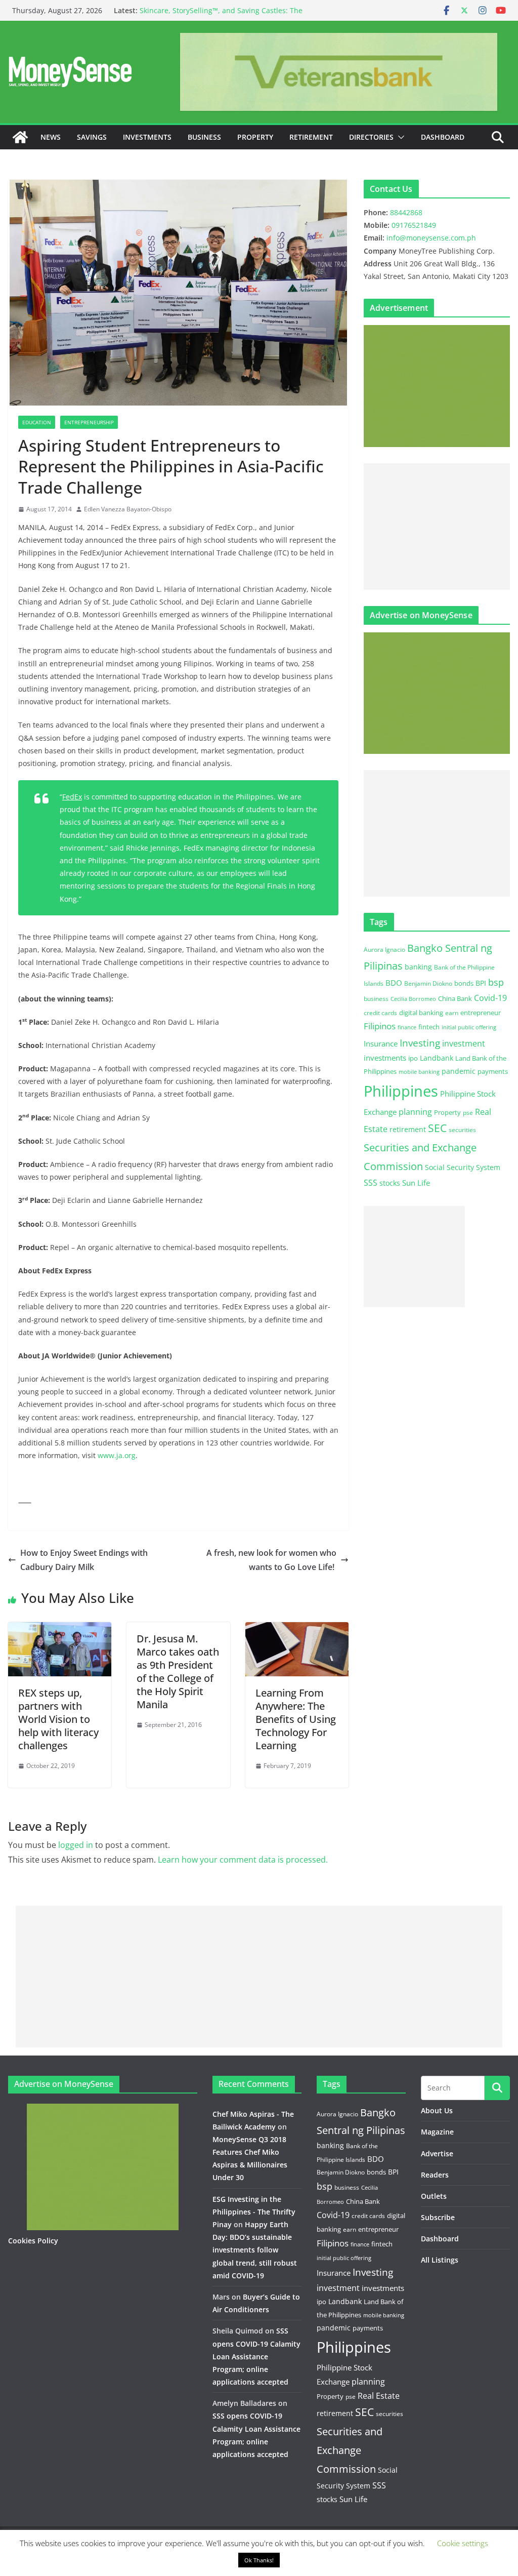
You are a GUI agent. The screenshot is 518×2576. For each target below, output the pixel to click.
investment (464, 1043)
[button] (399, 137)
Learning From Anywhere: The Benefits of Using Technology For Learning (296, 1719)
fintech (429, 1027)
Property (255, 137)
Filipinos (380, 1026)
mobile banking (419, 1072)
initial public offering (469, 1027)
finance (407, 1027)
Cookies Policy (33, 2241)
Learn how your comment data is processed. (243, 1860)
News (51, 137)
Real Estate (379, 2396)
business (376, 999)
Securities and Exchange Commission (350, 2450)
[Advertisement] (437, 527)
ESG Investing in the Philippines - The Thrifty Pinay (254, 2212)
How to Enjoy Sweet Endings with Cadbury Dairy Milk (84, 1560)
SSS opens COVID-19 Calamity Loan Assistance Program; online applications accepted (256, 2356)
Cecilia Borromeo (413, 999)
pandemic (459, 1071)
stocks (390, 1183)
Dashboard (443, 137)
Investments (147, 137)
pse (468, 1112)
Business (204, 137)
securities (462, 1130)
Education (37, 422)
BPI (481, 983)
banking (418, 967)
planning (415, 1112)
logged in (76, 1845)
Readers (435, 2175)
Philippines (401, 1091)
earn (452, 1013)
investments (385, 1058)
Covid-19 (490, 998)
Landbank (437, 1058)
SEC (437, 1128)
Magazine (437, 2132)
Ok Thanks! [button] (259, 2560)
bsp (496, 982)
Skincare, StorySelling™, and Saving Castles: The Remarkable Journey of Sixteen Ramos (221, 15)
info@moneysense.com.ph (431, 238)
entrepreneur (481, 1013)
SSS (371, 1183)
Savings (92, 137)
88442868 (406, 212)
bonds (464, 983)
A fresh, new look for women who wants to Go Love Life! (271, 1560)
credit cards (380, 1013)
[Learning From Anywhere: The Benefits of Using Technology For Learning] (297, 1629)
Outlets (434, 2196)
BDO (394, 983)
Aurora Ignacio (384, 950)
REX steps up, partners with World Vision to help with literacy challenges (58, 1719)
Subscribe (438, 2217)
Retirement (311, 137)
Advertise (437, 2154)
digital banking (421, 1013)
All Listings (440, 2260)
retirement (408, 1129)
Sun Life (416, 1183)
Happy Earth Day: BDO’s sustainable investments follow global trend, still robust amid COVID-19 (255, 2250)
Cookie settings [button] (463, 2543)
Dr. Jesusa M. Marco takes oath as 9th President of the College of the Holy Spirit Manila (178, 1672)
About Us (437, 2110)
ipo (413, 1058)
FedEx (72, 797)
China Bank (455, 998)
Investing (420, 1043)
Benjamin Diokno (428, 983)
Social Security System (463, 1167)
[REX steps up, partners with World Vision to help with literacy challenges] (60, 1629)
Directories (371, 137)
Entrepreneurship (89, 422)
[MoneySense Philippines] (20, 137)
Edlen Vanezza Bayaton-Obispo (128, 509)
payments (493, 1071)
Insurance (381, 1043)
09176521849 (414, 225)
